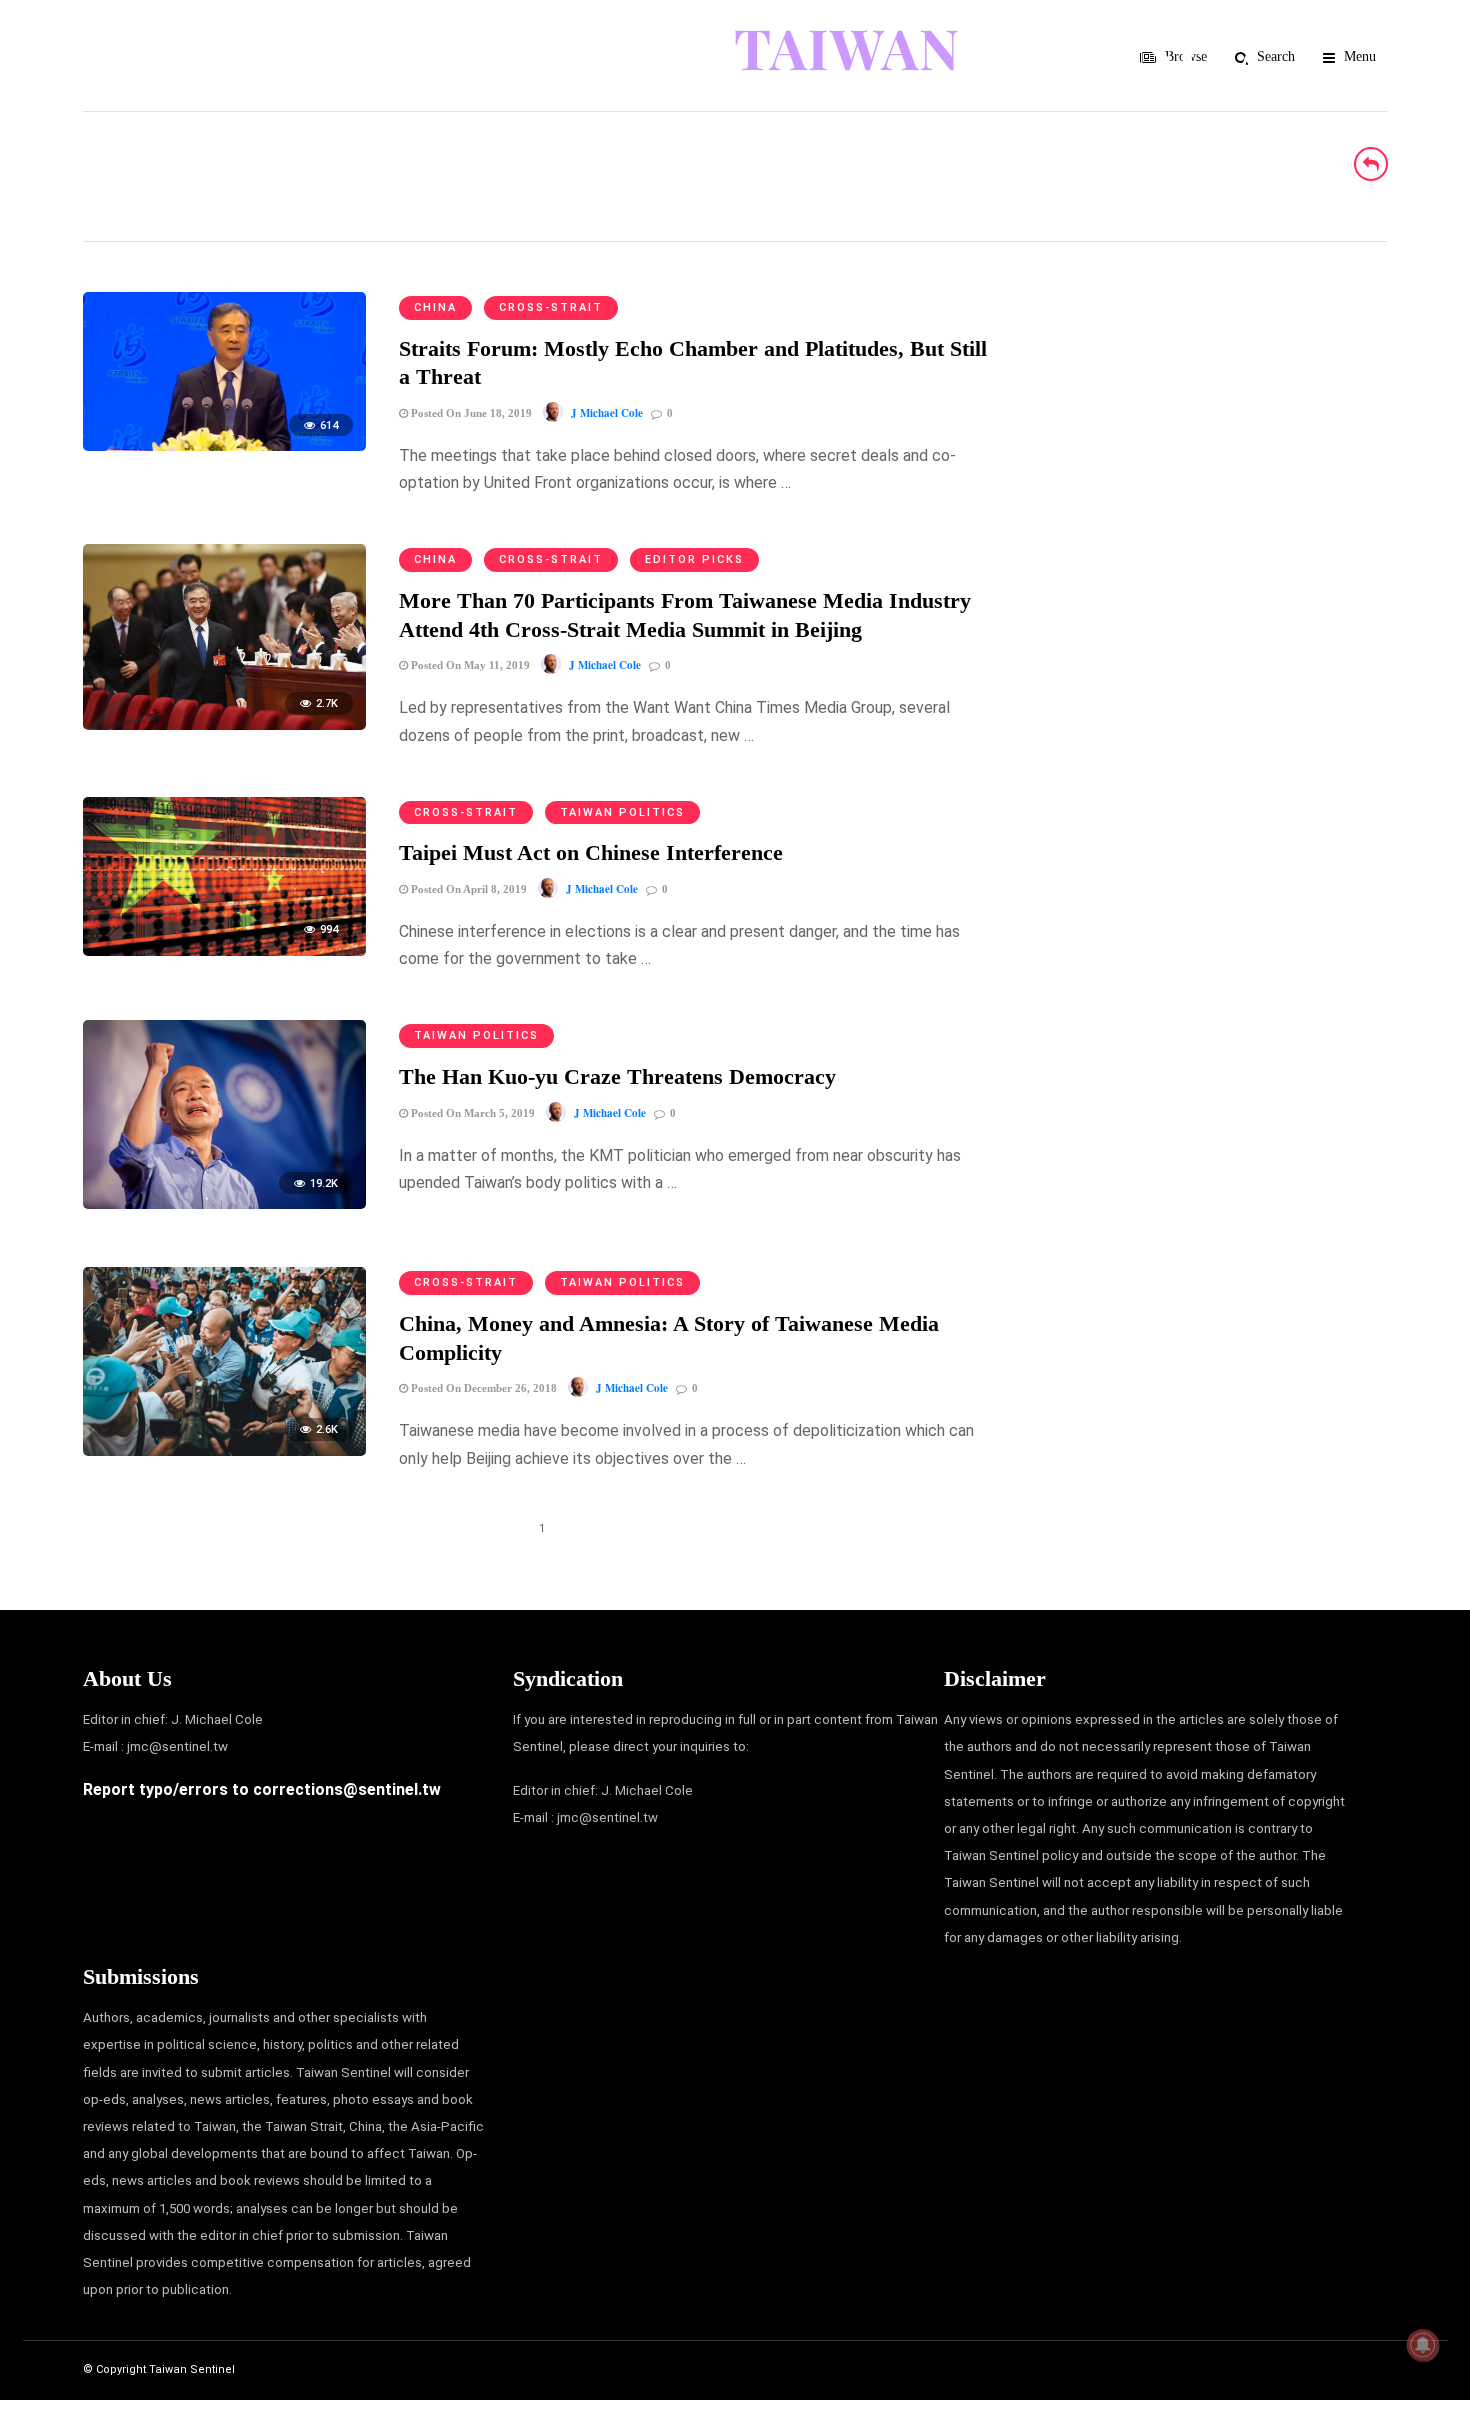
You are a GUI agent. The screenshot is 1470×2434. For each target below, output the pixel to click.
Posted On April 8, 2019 (467, 889)
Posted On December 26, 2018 (482, 1388)
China (435, 307)
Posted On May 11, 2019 (469, 665)
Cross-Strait (551, 307)
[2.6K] (224, 1450)
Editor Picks (694, 559)
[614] (224, 445)
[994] (224, 950)
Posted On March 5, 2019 (471, 1113)
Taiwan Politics (622, 812)
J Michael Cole (607, 413)
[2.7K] (224, 724)
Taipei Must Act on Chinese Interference (591, 852)
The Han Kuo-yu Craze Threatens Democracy (617, 1076)
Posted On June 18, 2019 (470, 413)
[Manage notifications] (1423, 2345)
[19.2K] (224, 1203)
